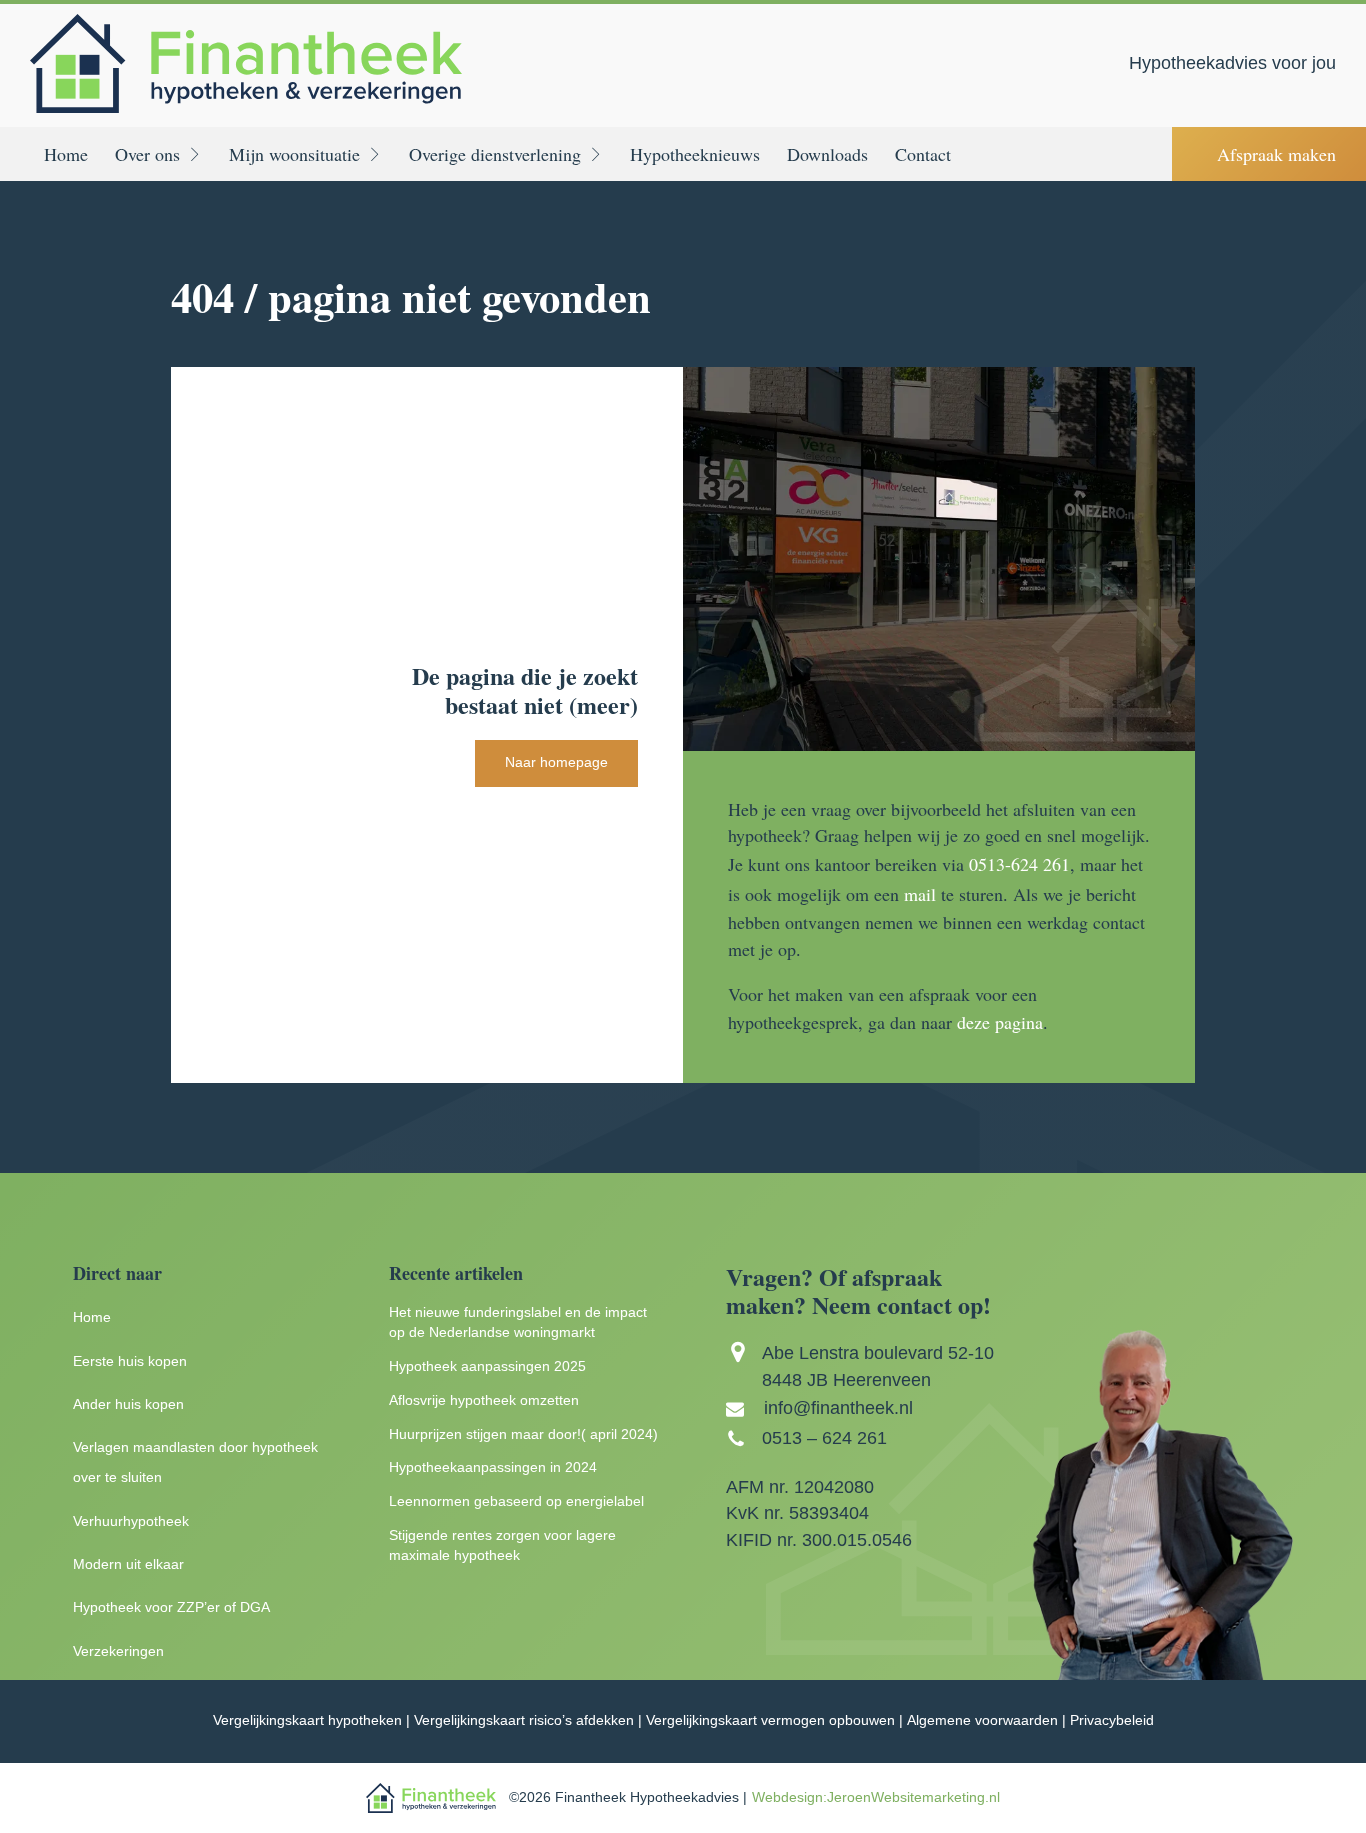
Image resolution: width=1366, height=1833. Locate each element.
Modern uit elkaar (128, 1564)
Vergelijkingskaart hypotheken (307, 1720)
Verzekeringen (118, 1651)
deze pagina (1000, 1022)
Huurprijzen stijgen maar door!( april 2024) (523, 1434)
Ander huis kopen (128, 1404)
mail (920, 894)
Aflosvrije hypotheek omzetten (484, 1400)
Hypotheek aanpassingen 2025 (487, 1366)
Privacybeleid (1112, 1720)
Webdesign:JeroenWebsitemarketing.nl (876, 1797)
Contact (923, 154)
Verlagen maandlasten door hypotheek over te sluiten (195, 1462)
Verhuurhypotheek (131, 1521)
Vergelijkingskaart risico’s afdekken (524, 1720)
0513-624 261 (1019, 864)
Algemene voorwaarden (982, 1720)
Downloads (827, 154)
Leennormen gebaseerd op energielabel (516, 1501)
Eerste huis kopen (130, 1361)
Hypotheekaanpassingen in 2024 (493, 1467)
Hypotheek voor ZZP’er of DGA (171, 1607)
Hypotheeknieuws (695, 154)
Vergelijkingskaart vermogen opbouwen (770, 1720)
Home (66, 154)
